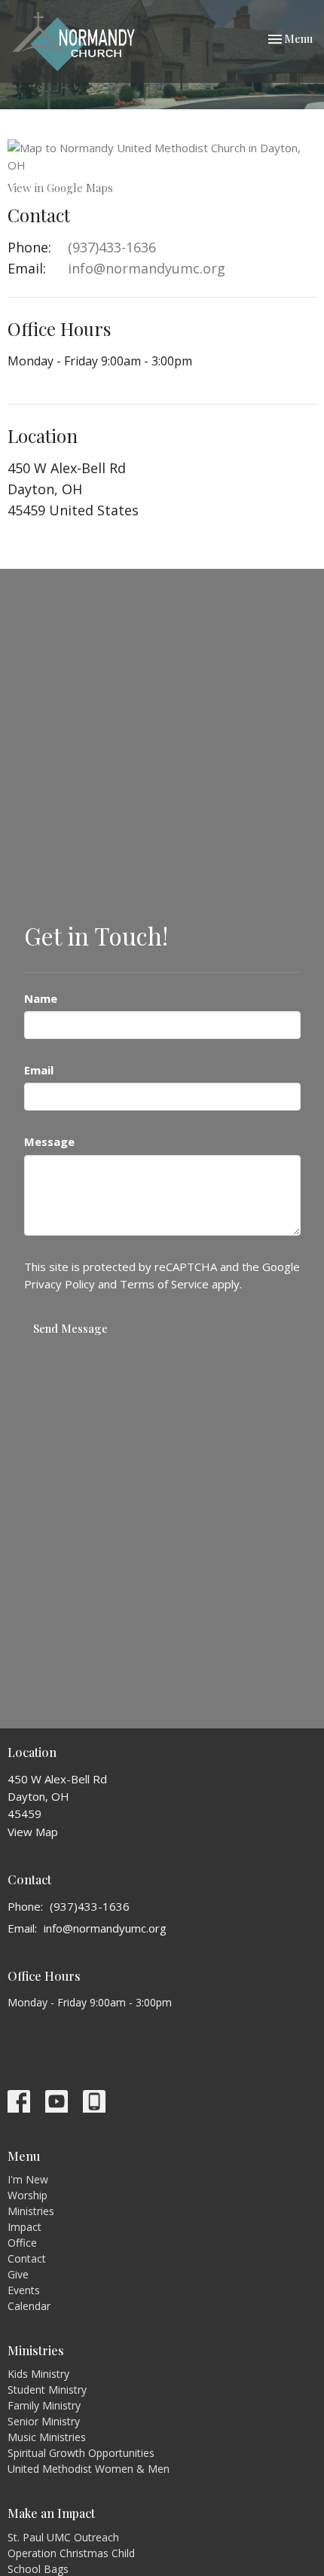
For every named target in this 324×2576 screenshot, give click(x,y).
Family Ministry (44, 2405)
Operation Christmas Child (71, 2553)
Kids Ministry (38, 2374)
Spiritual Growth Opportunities (81, 2453)
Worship (28, 2195)
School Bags (38, 2569)
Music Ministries (47, 2437)
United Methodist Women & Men (89, 2469)
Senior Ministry (44, 2421)
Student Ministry (47, 2390)
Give (18, 2274)
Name (41, 998)
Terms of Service (164, 1284)
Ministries (31, 2211)
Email (39, 1070)
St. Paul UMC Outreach (63, 2537)
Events (24, 2290)
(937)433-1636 (112, 247)
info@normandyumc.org (147, 268)
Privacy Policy (60, 1284)
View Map (33, 1832)
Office (22, 2243)
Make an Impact (51, 2513)
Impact (24, 2227)
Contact (27, 2258)
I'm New (28, 2179)
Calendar (29, 2306)
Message (49, 1141)
